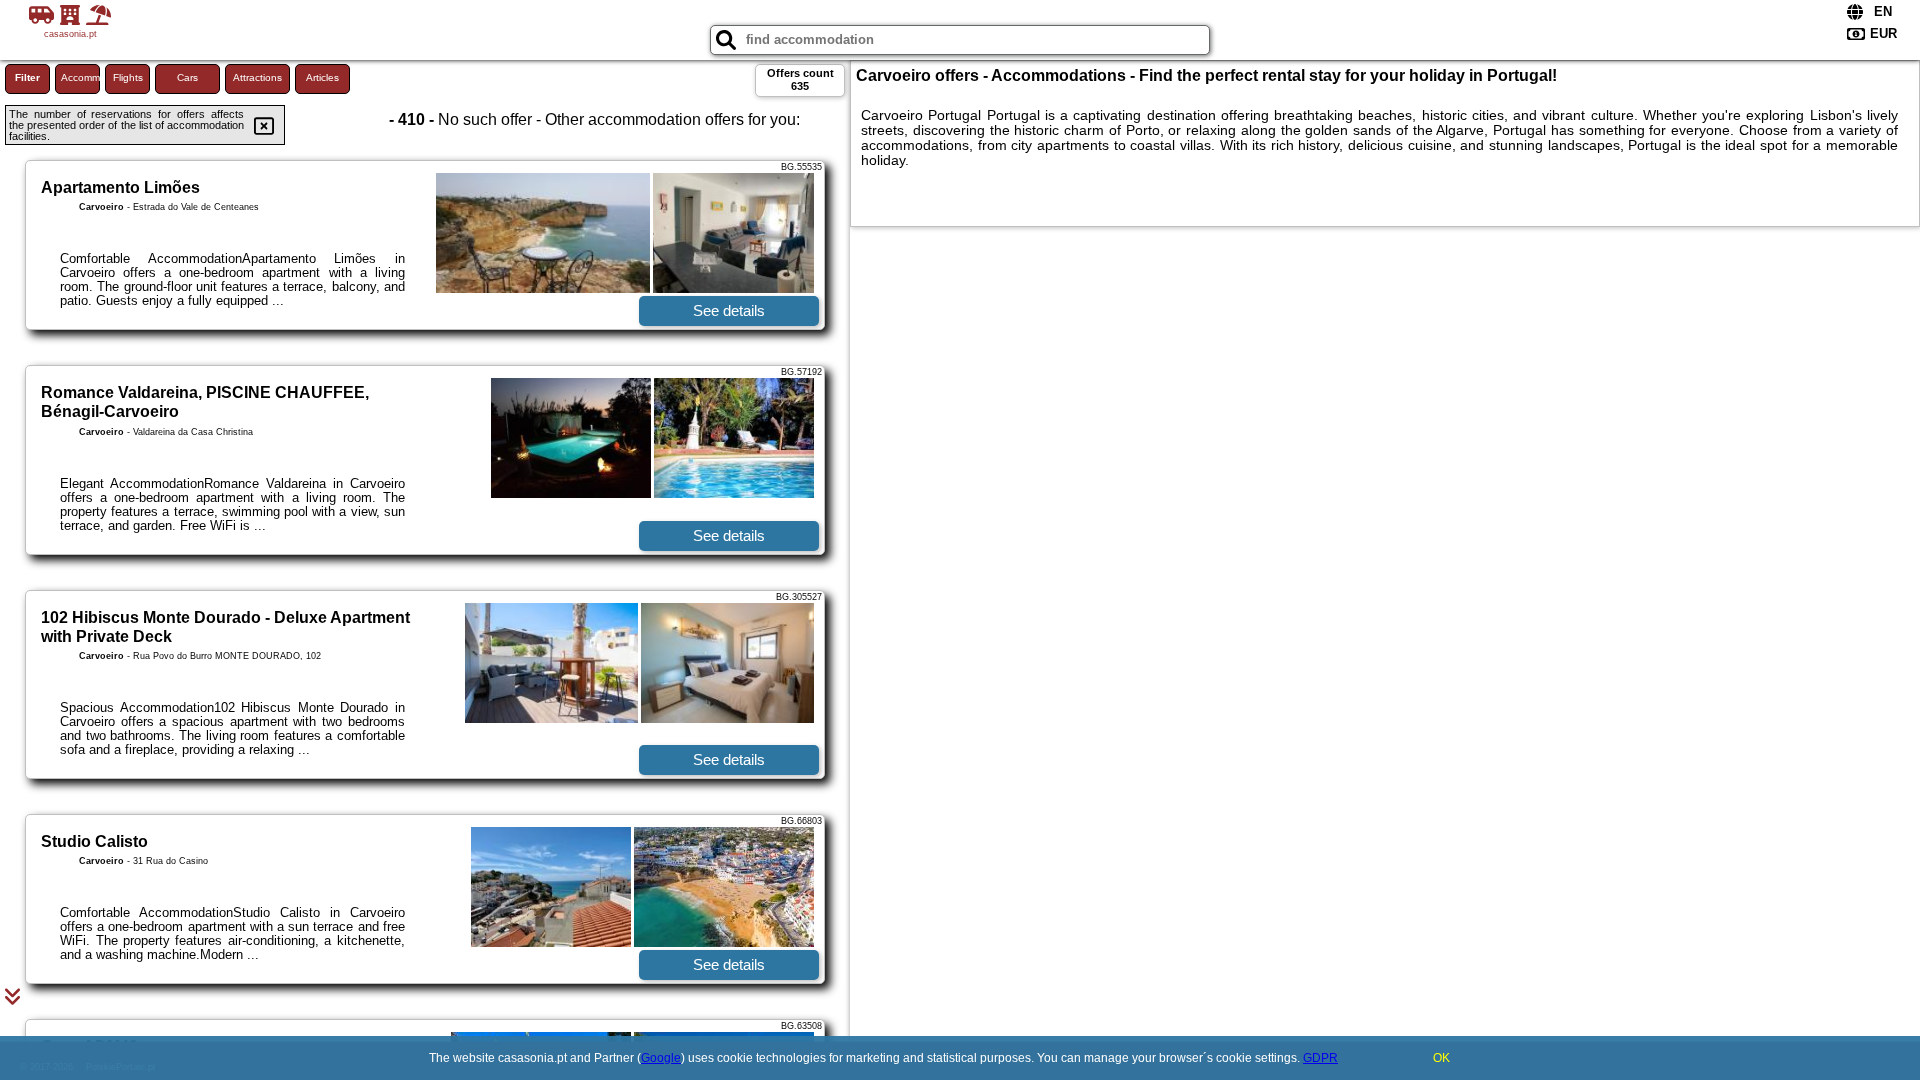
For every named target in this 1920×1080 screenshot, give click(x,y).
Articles (322, 77)
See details (729, 310)
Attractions (257, 77)
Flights (128, 77)
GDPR (1320, 1058)
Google (661, 1058)
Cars (187, 77)
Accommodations (80, 77)
